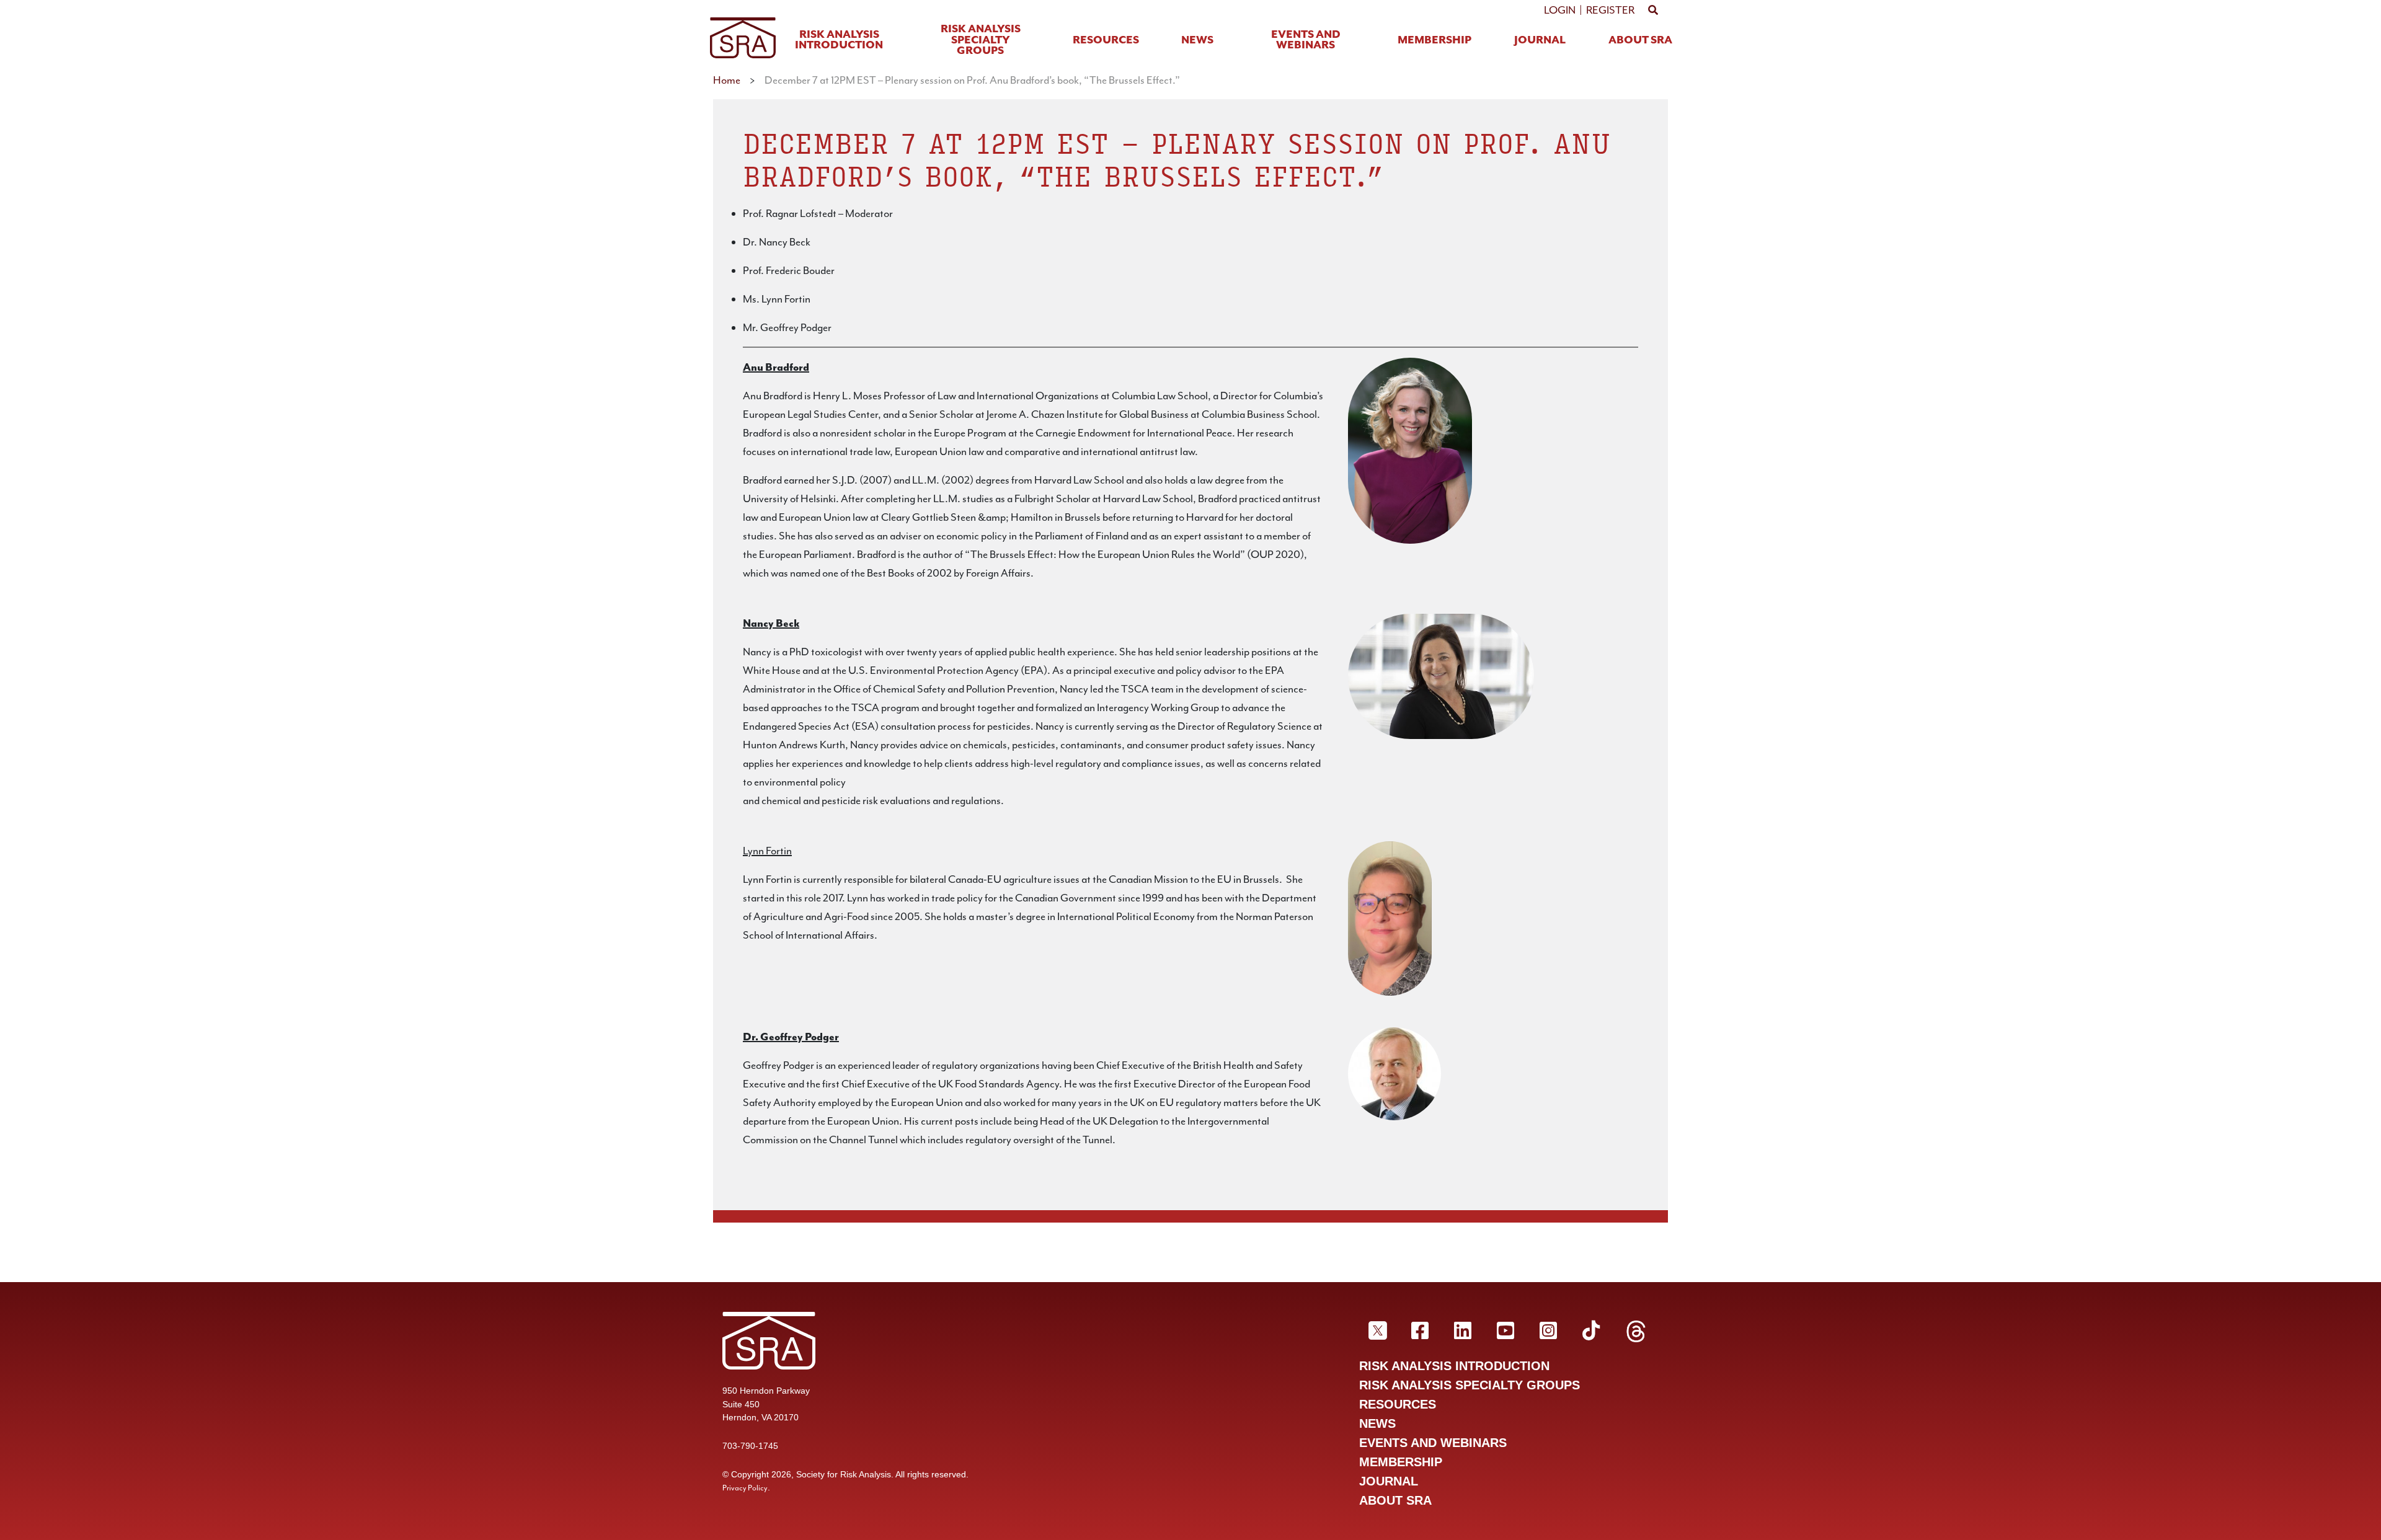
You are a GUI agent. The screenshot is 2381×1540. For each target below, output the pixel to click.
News (1197, 41)
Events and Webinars (1306, 41)
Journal (1540, 41)
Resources (1106, 41)
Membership (1434, 41)
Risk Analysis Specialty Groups (981, 40)
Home (727, 80)
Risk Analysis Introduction (839, 41)
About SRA (1640, 41)
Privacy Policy (745, 1488)
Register (1610, 10)
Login (1560, 10)
